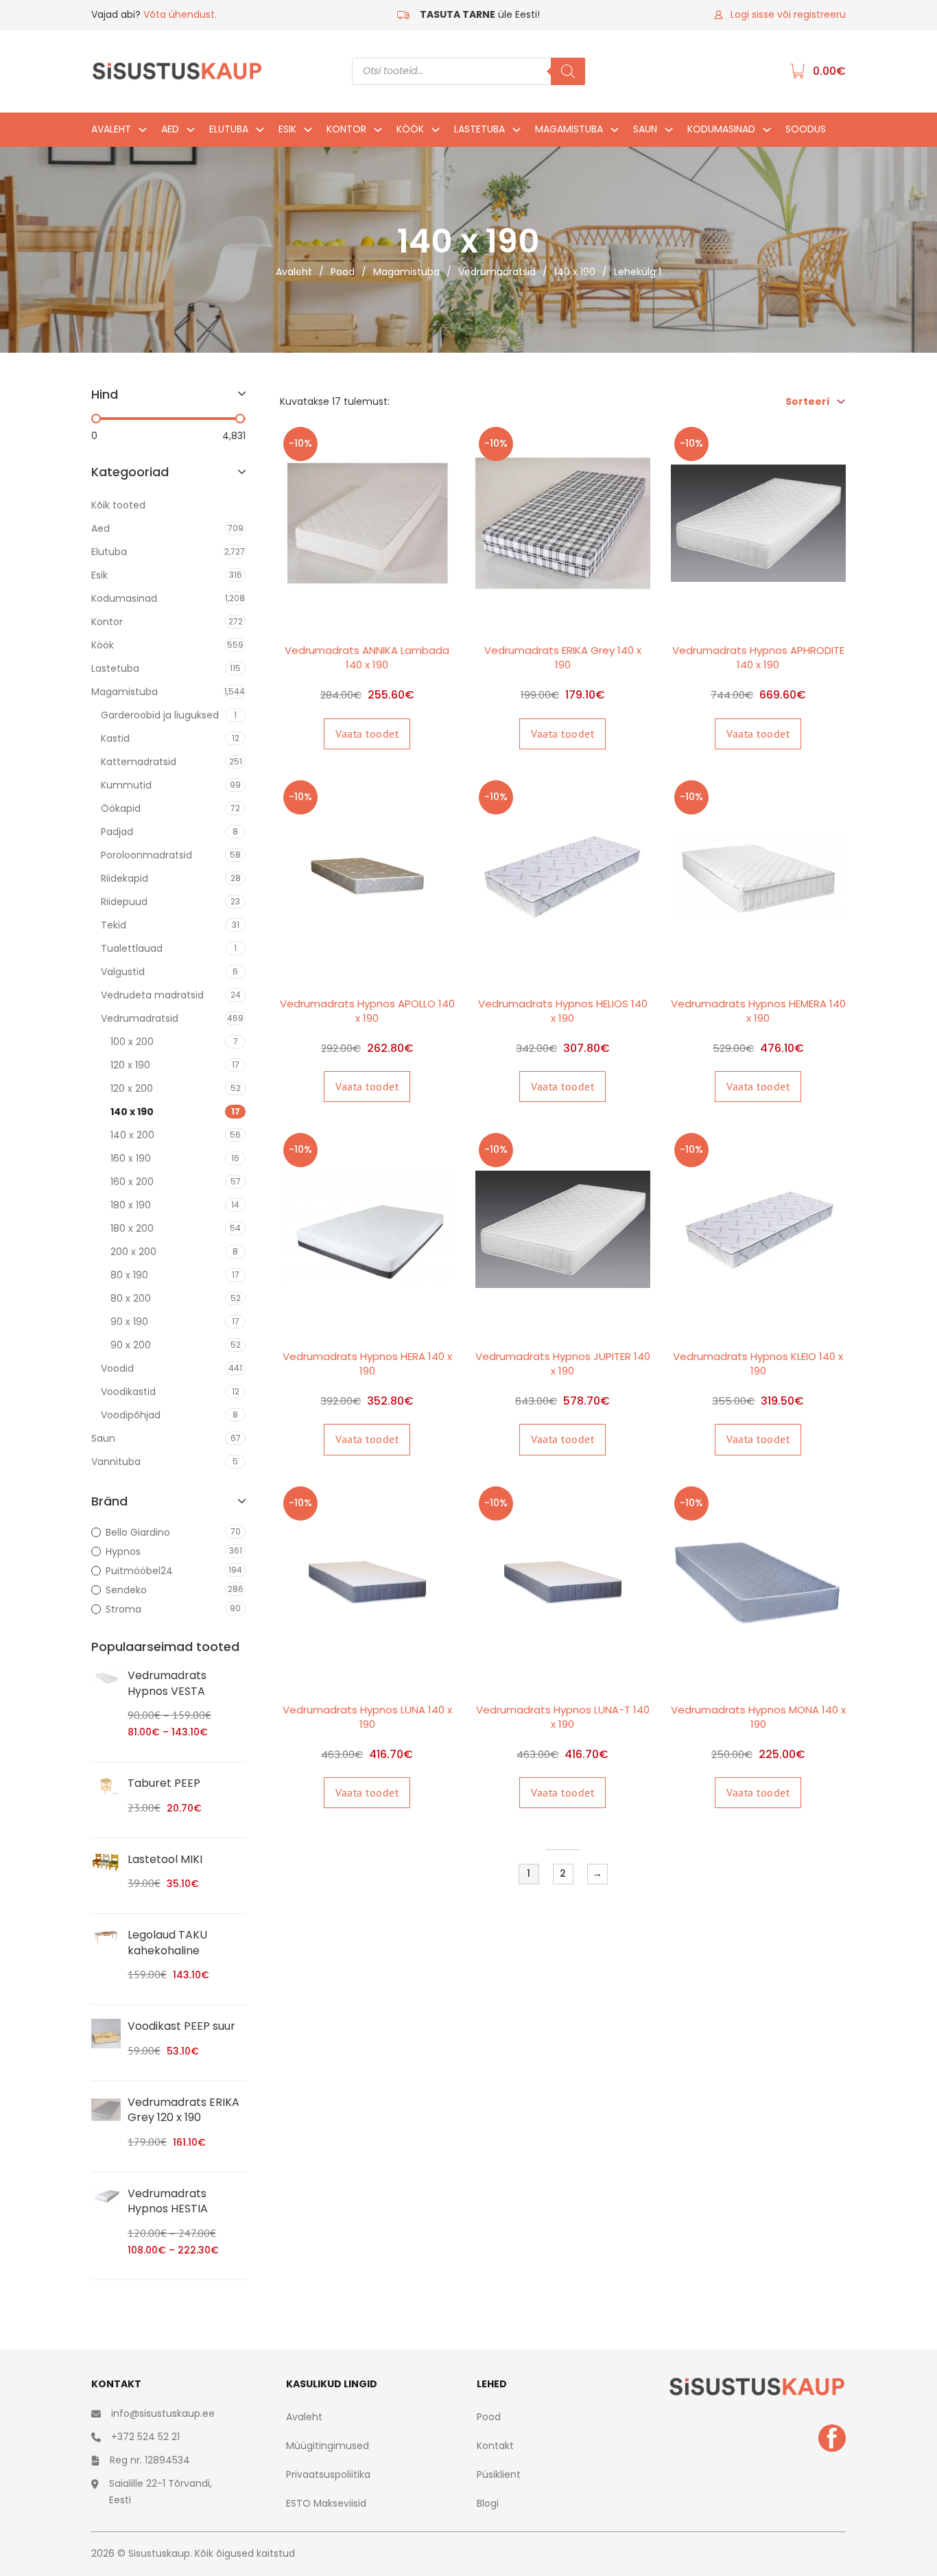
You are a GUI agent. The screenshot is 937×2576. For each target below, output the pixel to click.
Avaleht (111, 129)
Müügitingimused (328, 2446)
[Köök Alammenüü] (436, 133)
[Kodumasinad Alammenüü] (767, 133)
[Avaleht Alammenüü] (143, 133)
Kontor (346, 129)
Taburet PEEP (164, 1783)
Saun (645, 129)
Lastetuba (479, 129)
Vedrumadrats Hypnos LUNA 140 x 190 (367, 1717)
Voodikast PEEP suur (181, 2026)
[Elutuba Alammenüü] (260, 133)
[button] (168, 401)
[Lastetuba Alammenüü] (517, 133)
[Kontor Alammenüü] (378, 133)
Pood (343, 272)
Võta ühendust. (180, 14)
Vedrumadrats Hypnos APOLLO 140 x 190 (367, 1011)
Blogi (488, 2503)
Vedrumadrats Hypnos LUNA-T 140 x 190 (563, 1717)
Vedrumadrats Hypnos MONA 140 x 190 (758, 1717)
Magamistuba (569, 129)
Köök (410, 129)
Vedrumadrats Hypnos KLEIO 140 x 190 (758, 1363)
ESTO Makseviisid (326, 2503)
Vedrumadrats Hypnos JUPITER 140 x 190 (563, 1363)
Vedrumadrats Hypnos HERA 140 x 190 (367, 1363)
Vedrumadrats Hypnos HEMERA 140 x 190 (758, 1011)
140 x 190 (575, 272)
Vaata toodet (367, 734)
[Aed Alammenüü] (191, 133)
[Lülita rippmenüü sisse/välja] (841, 401)
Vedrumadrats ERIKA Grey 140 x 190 (563, 657)
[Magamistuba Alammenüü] (615, 133)
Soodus (806, 129)
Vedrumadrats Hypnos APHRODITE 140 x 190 (758, 657)
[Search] (568, 71)
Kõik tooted (118, 505)
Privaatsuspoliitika (328, 2474)
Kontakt (495, 2446)
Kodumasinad (721, 129)
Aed (170, 129)
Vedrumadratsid (497, 272)
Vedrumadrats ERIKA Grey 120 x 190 (183, 2110)
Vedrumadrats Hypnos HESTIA (168, 2201)
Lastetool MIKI (165, 1859)
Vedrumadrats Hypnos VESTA (167, 1683)
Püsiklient (499, 2474)
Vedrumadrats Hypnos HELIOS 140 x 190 (563, 1011)
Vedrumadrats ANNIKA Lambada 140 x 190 (367, 657)
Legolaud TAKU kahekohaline (167, 1942)
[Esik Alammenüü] (308, 133)
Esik (287, 129)
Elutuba (229, 129)
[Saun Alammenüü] (669, 133)
